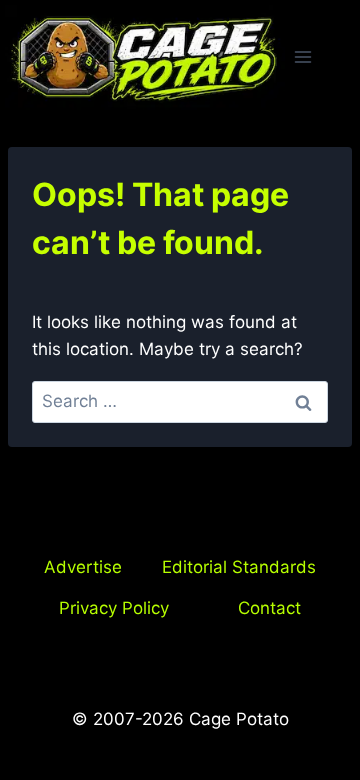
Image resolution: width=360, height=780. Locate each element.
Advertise (83, 567)
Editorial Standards (239, 567)
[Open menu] (303, 57)
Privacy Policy (114, 608)
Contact (269, 608)
